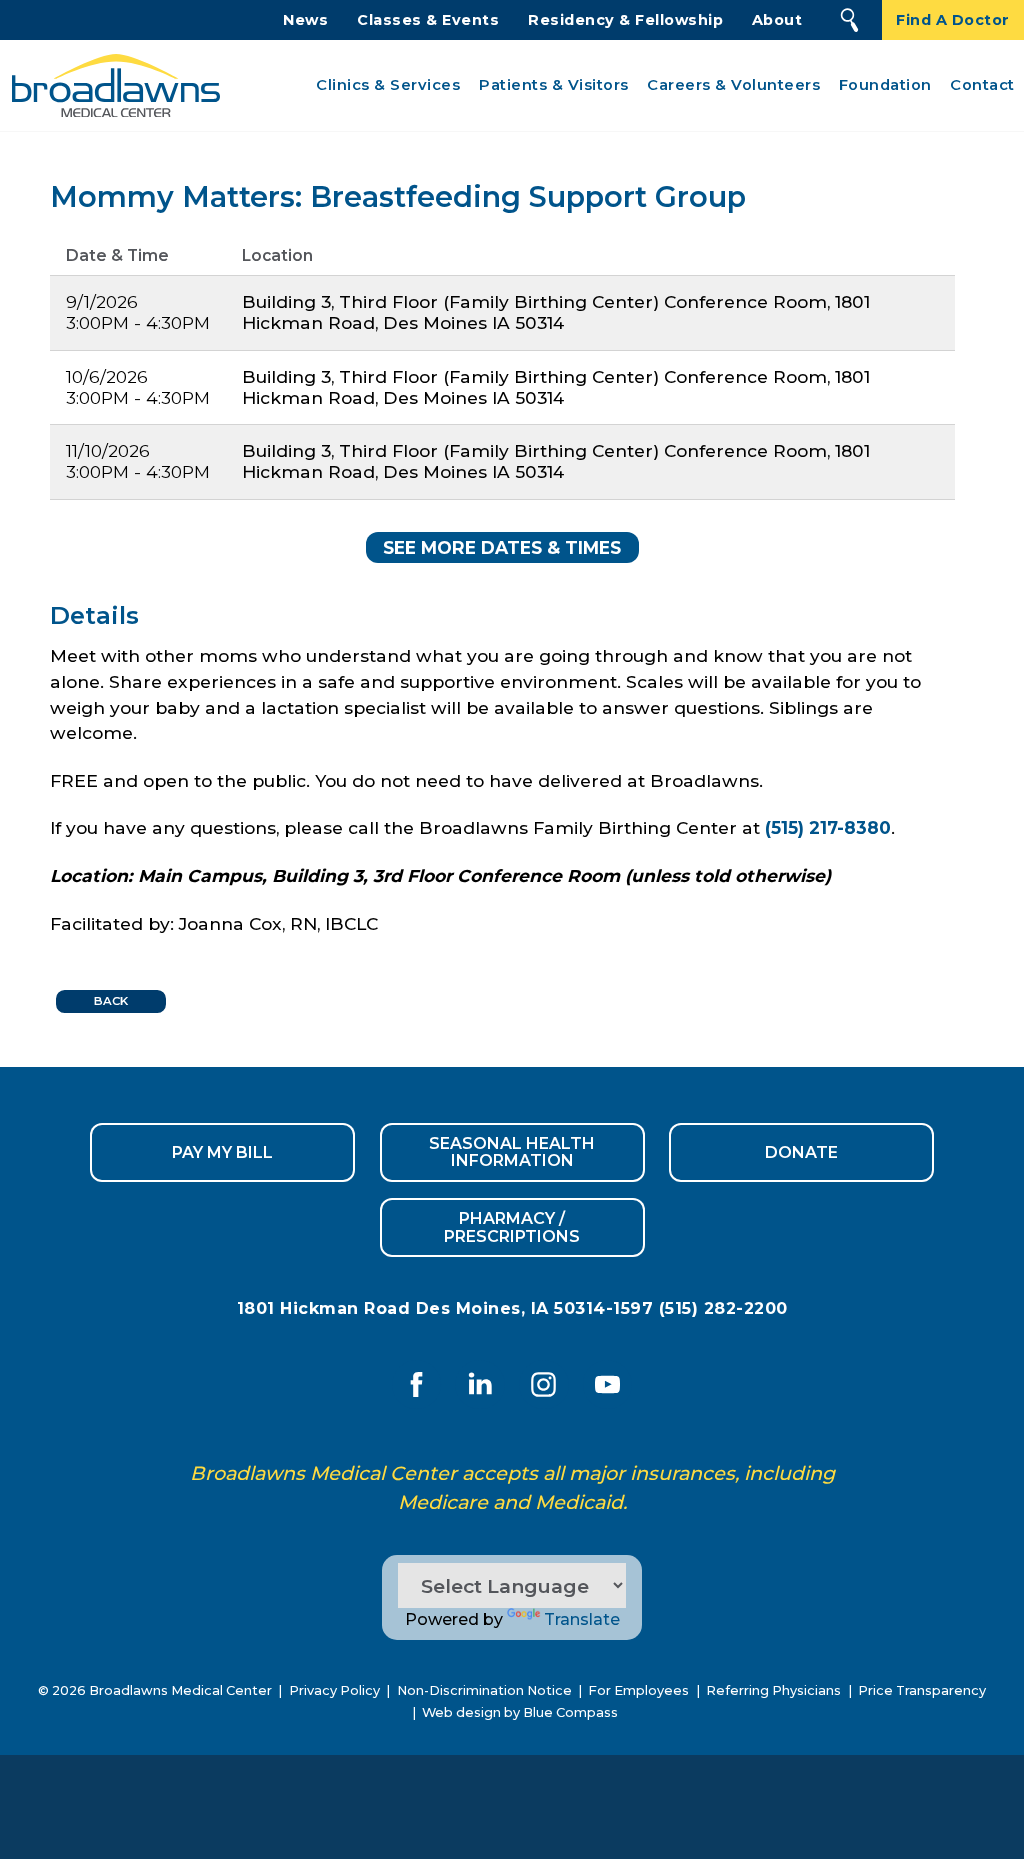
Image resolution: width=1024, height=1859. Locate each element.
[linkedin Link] (480, 1385)
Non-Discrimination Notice (484, 1690)
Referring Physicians (773, 1690)
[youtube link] (607, 1385)
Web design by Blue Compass (520, 1712)
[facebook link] (417, 1385)
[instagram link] (544, 1385)
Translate (582, 1619)
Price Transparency (922, 1690)
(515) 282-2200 (723, 1308)
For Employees (638, 1690)
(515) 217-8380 (828, 827)
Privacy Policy (334, 1690)
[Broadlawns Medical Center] (110, 85)
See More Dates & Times (502, 547)
